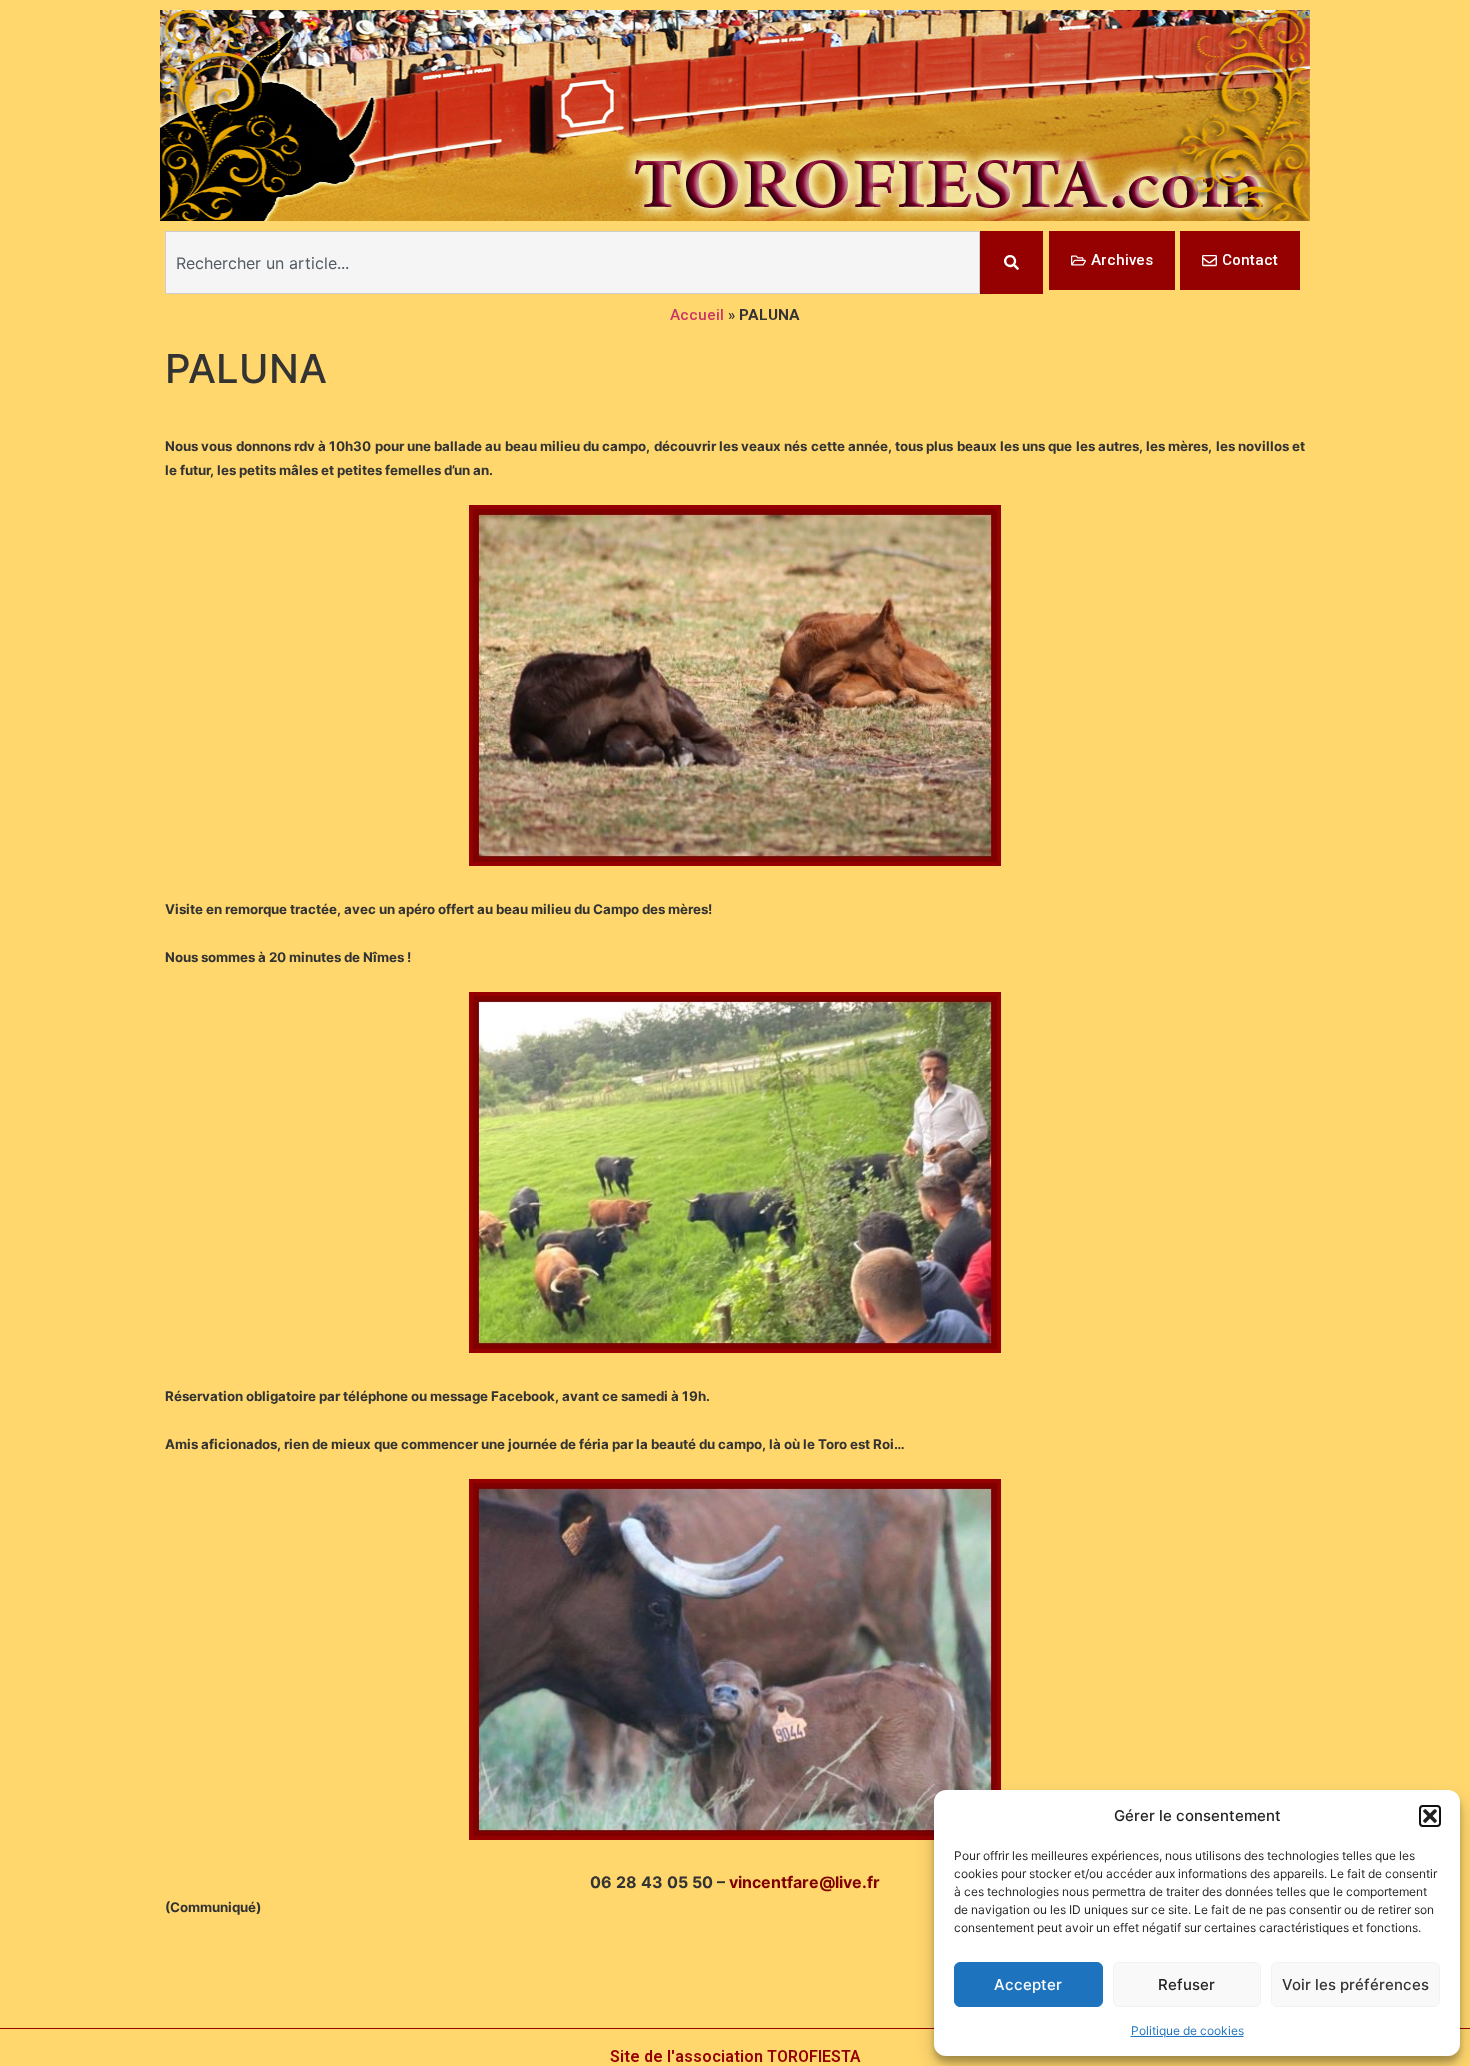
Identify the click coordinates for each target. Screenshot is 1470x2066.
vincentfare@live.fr (804, 1882)
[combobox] (572, 262)
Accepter (1028, 1984)
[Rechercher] (1011, 262)
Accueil (697, 315)
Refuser (1186, 1984)
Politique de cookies (1187, 2030)
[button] (1430, 1816)
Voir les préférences (1355, 1984)
